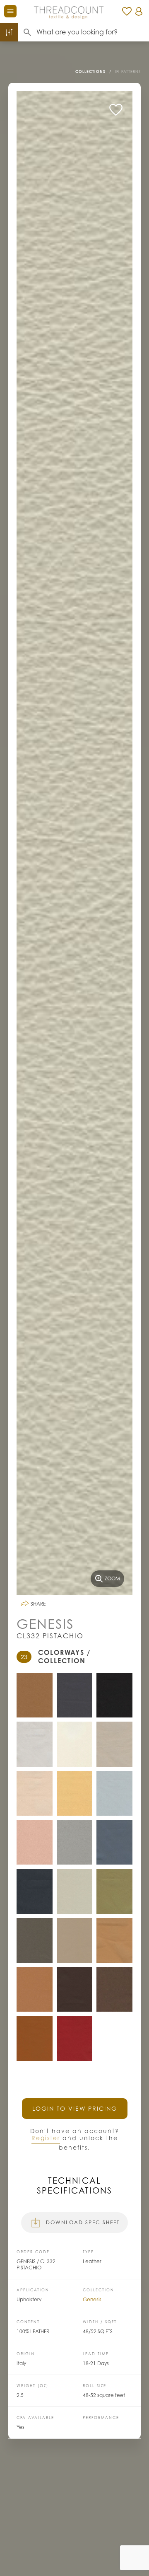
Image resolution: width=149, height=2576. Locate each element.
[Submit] (27, 32)
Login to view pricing (75, 2108)
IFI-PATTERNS (128, 71)
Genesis (92, 2299)
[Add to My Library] (116, 110)
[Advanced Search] (9, 32)
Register (46, 2138)
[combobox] (93, 32)
